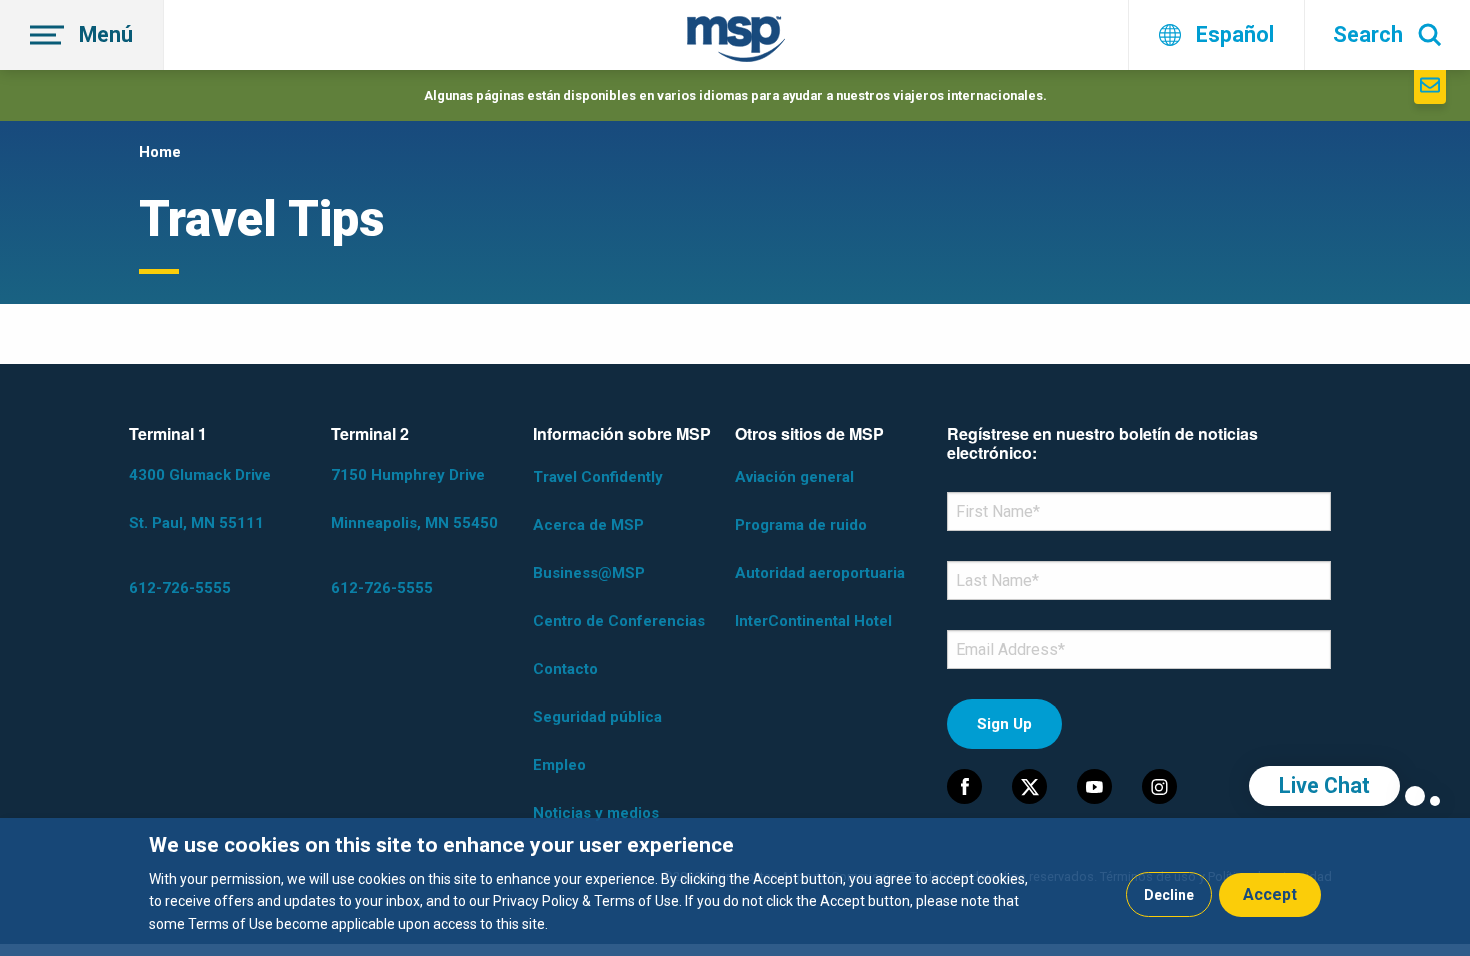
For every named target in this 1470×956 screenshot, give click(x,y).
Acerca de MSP (588, 525)
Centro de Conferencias (619, 621)
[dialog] (735, 887)
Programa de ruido (801, 525)
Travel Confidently (598, 477)
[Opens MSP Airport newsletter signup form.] (1430, 87)
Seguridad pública (597, 717)
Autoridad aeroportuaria (820, 573)
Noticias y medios (596, 813)
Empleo (559, 765)
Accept (1270, 894)
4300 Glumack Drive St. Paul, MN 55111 (200, 499)
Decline (1169, 895)
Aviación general (794, 477)
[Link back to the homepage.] (736, 42)
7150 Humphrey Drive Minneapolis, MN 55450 (414, 499)
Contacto (565, 669)
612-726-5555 (180, 588)
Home (160, 152)
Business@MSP (589, 573)
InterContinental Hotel (813, 621)
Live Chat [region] (1324, 785)
